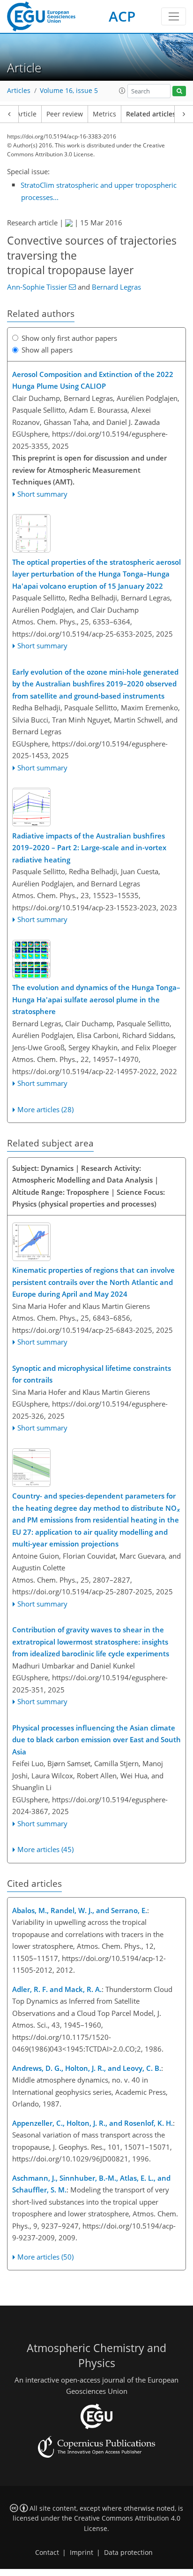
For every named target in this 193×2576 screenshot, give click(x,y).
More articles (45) (45, 1849)
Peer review (65, 114)
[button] (122, 91)
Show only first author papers (69, 338)
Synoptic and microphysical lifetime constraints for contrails (92, 1374)
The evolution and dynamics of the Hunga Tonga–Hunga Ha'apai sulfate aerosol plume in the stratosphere (96, 999)
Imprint (82, 2553)
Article (26, 114)
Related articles (151, 114)
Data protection (128, 2553)
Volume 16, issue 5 (69, 91)
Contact (47, 2553)
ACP (122, 16)
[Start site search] (179, 91)
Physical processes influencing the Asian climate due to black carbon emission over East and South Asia (96, 1740)
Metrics (104, 114)
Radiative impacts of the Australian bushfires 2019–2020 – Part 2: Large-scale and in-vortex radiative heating (89, 848)
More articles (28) (45, 1109)
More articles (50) (45, 2257)
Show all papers (47, 350)
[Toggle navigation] (174, 16)
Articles (19, 91)
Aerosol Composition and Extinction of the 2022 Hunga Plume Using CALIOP (93, 380)
